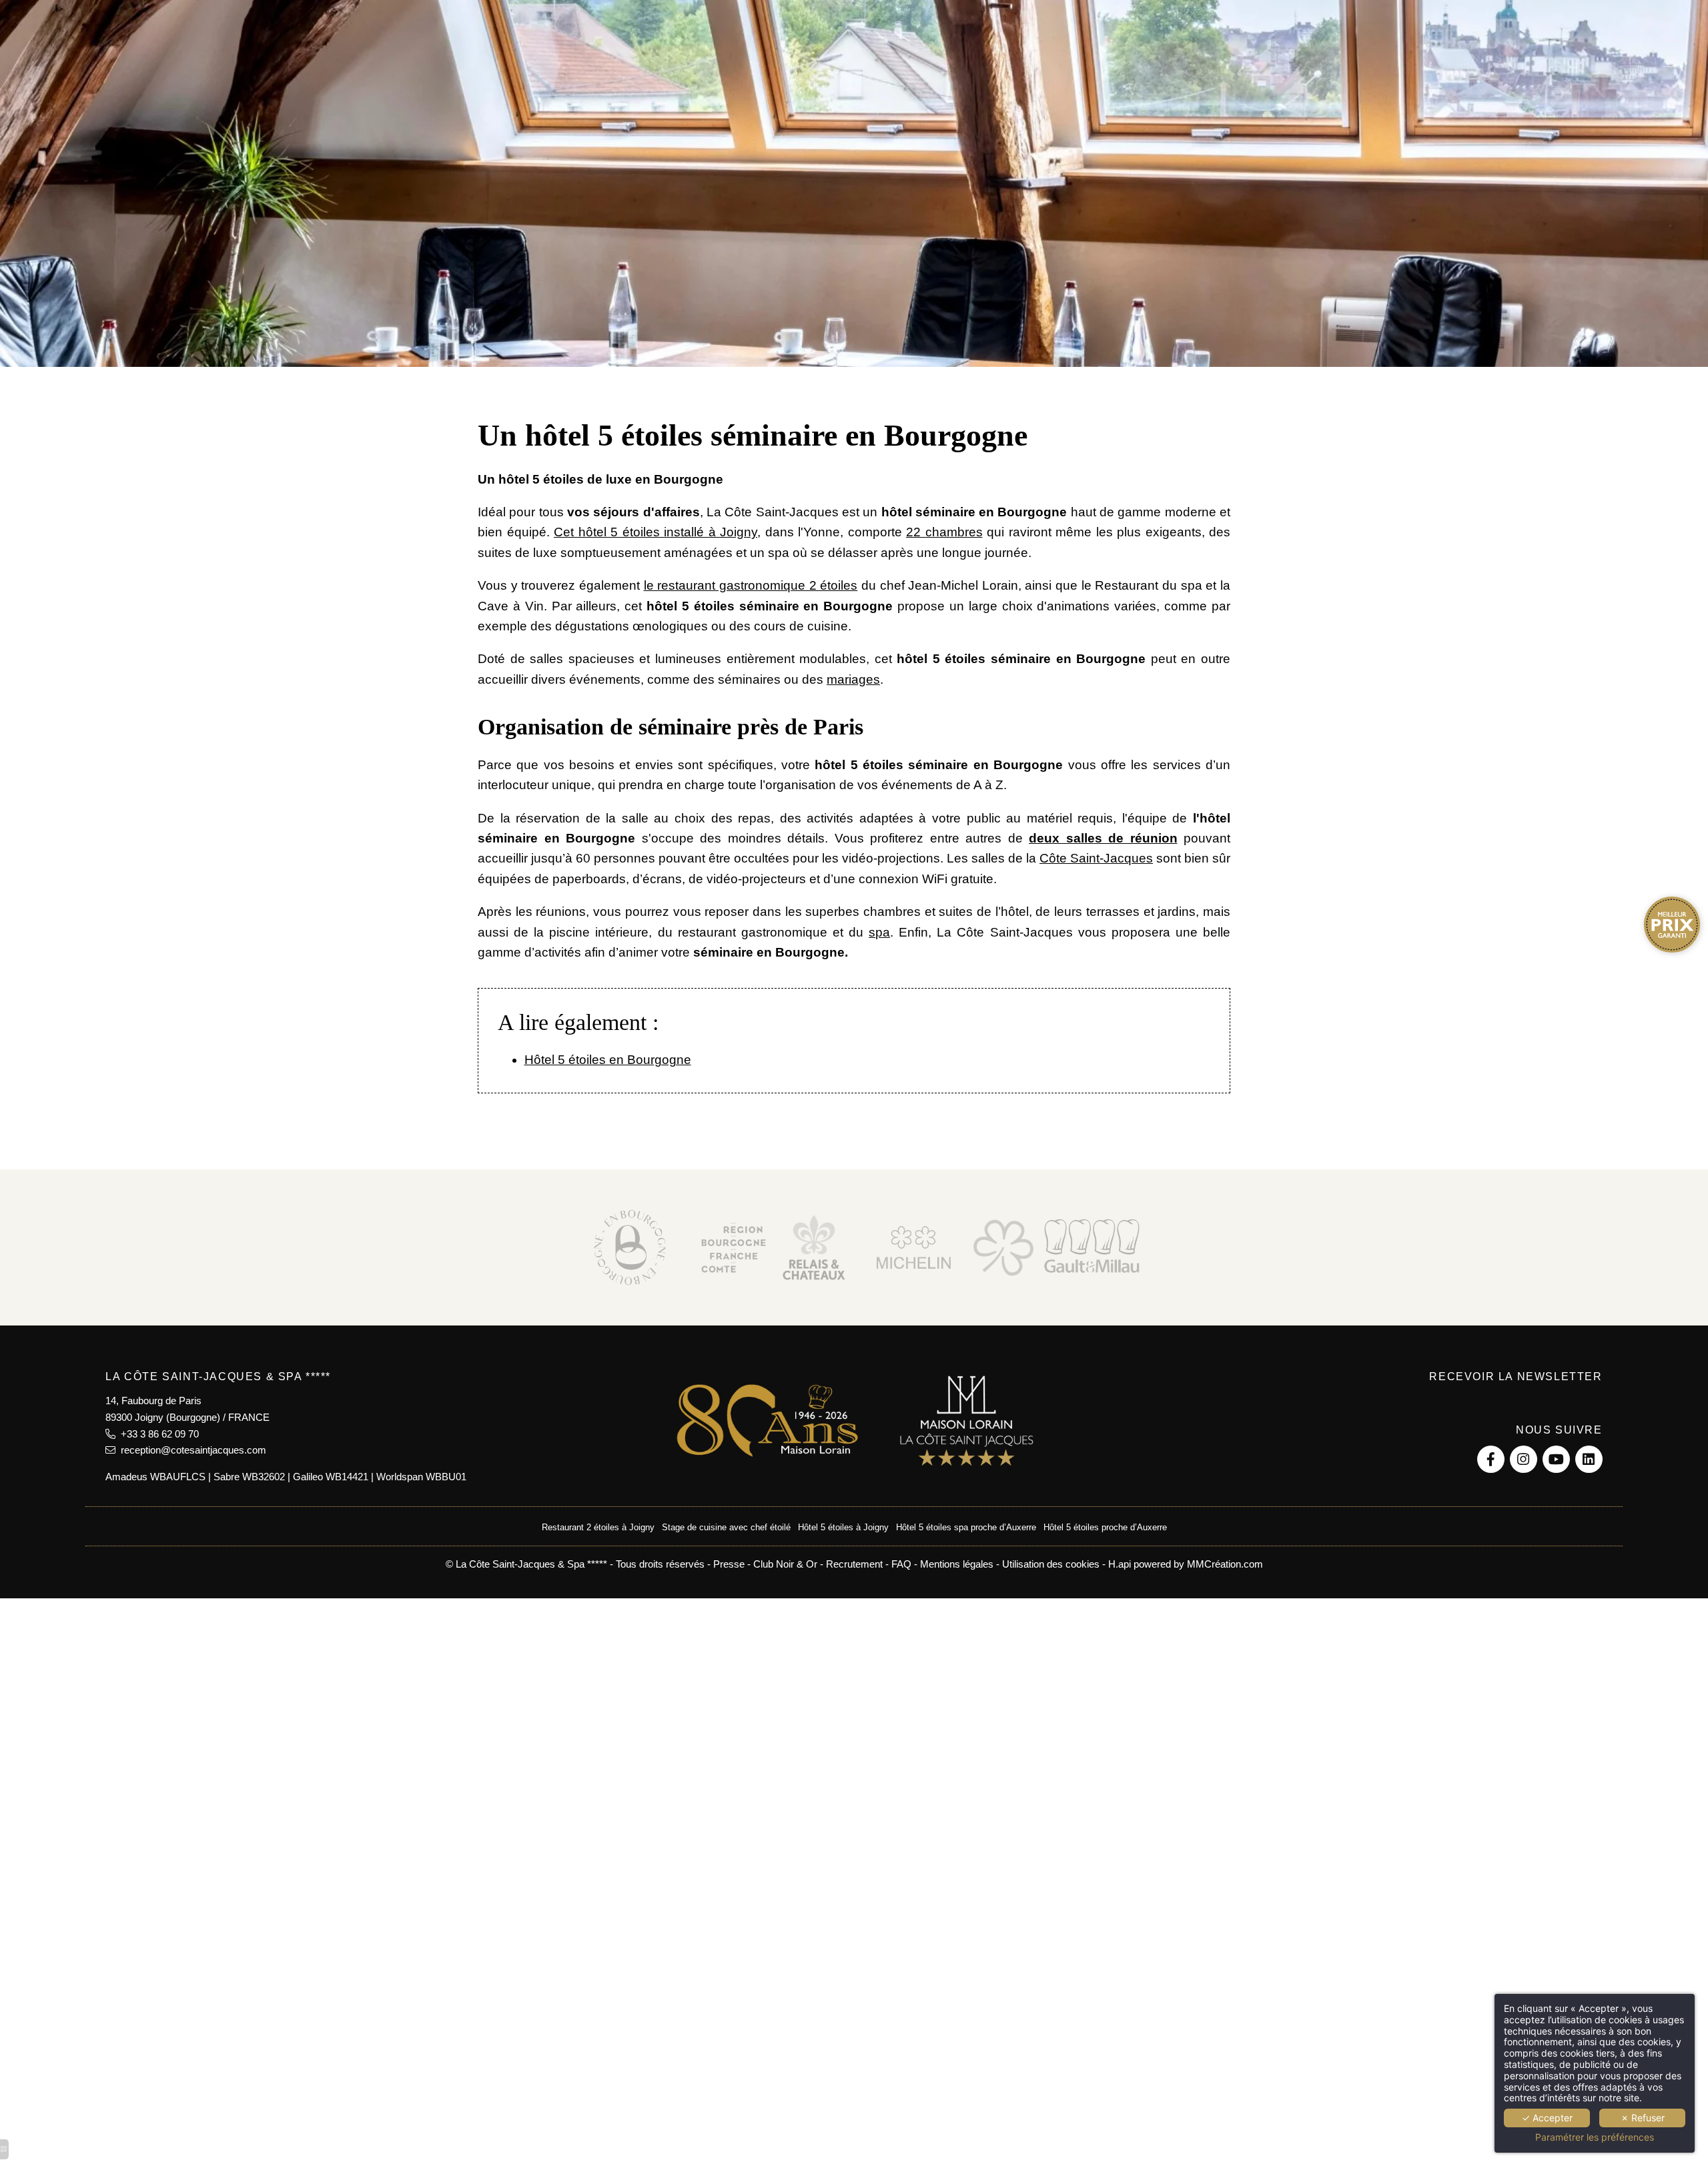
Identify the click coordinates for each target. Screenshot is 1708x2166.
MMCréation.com (1225, 1564)
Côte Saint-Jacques (1096, 858)
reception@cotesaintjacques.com (191, 1450)
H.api (1120, 1564)
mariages (853, 679)
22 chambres (944, 532)
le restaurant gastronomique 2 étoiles (751, 585)
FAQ (901, 1564)
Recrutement (854, 1564)
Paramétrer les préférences (1595, 2137)
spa (879, 932)
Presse (729, 1564)
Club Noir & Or (785, 1564)
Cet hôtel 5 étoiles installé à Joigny (656, 532)
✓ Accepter (1547, 2118)
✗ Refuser (1643, 2118)
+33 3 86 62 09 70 (157, 1434)
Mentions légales (957, 1564)
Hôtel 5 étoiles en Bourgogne (608, 1060)
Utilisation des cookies (1051, 1564)
